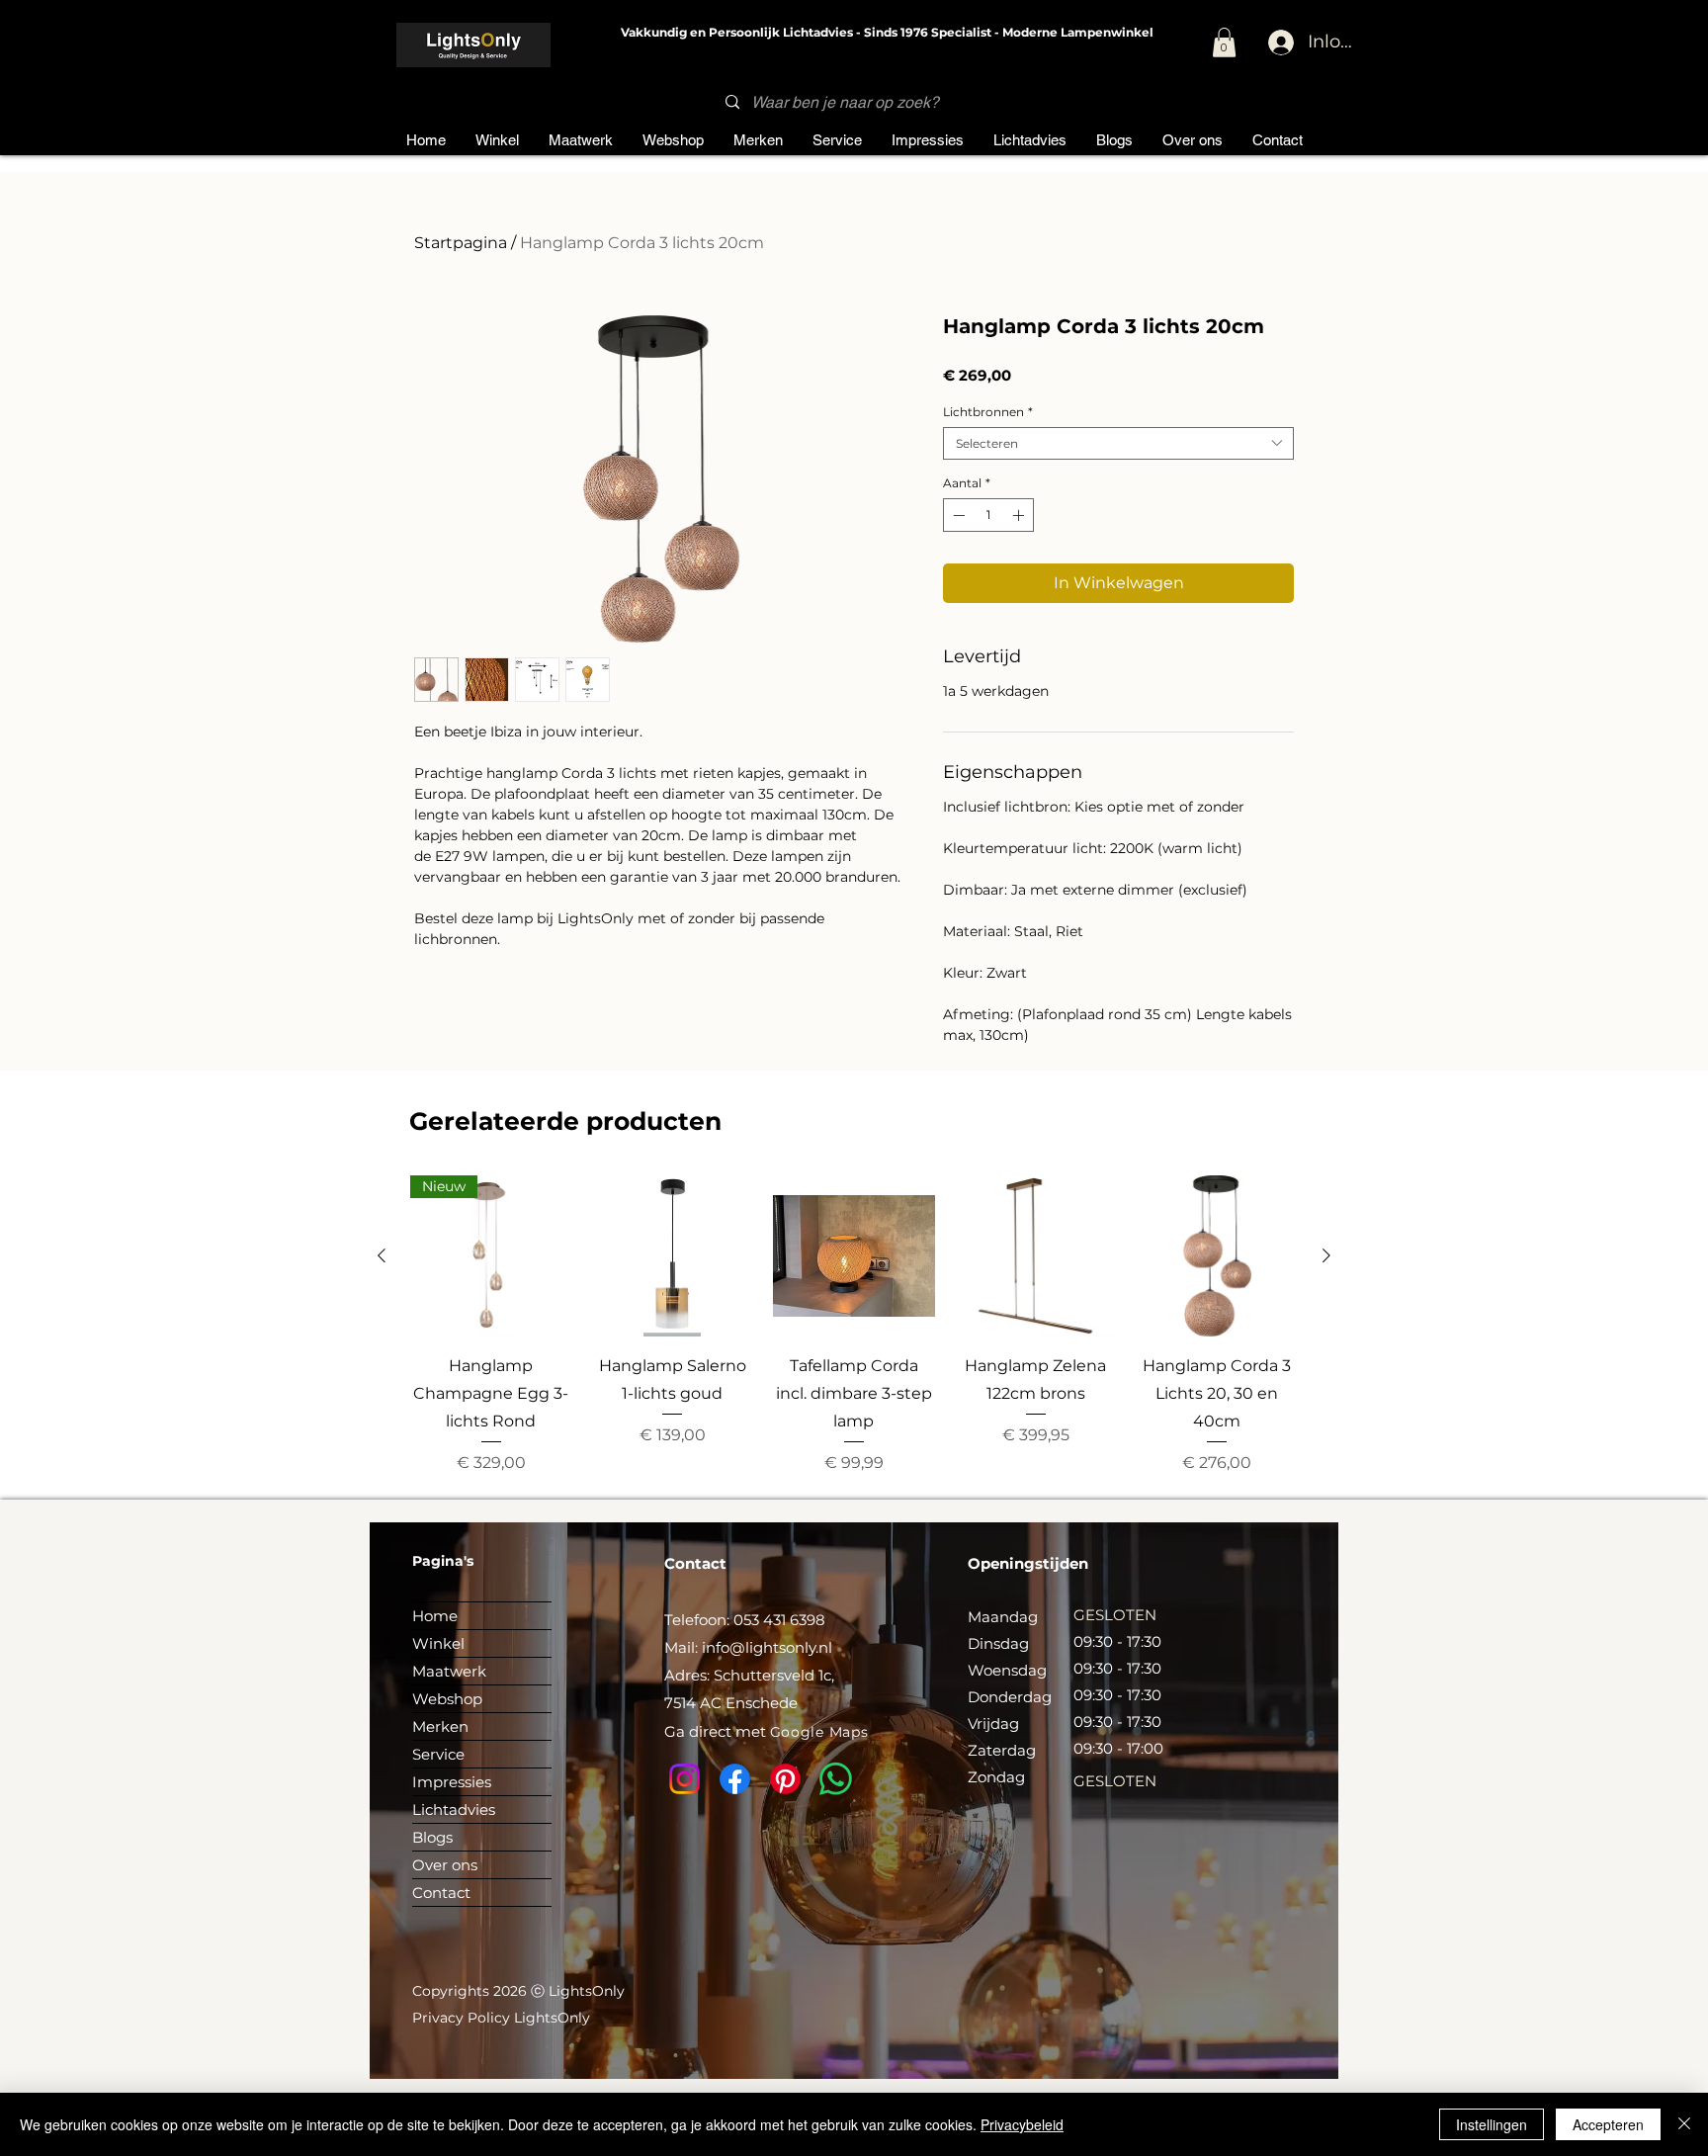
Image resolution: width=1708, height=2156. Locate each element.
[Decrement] (957, 515)
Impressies (452, 1782)
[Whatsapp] (836, 1779)
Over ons (445, 1865)
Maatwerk (449, 1671)
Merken (440, 1726)
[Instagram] (684, 1779)
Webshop (447, 1699)
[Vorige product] (382, 1255)
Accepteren (1608, 2124)
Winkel (438, 1643)
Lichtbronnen (988, 412)
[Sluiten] (1684, 2124)
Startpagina (461, 243)
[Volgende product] (1326, 1255)
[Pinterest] (785, 1779)
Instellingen (1492, 2124)
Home (435, 1616)
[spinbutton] (988, 515)
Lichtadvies (454, 1810)
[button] (1224, 43)
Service (438, 1754)
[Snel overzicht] (673, 1256)
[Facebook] (735, 1779)
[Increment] (1020, 515)
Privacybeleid (1022, 2124)
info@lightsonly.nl (767, 1647)
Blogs (432, 1837)
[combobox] (1118, 443)
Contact (441, 1893)
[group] (854, 1325)
